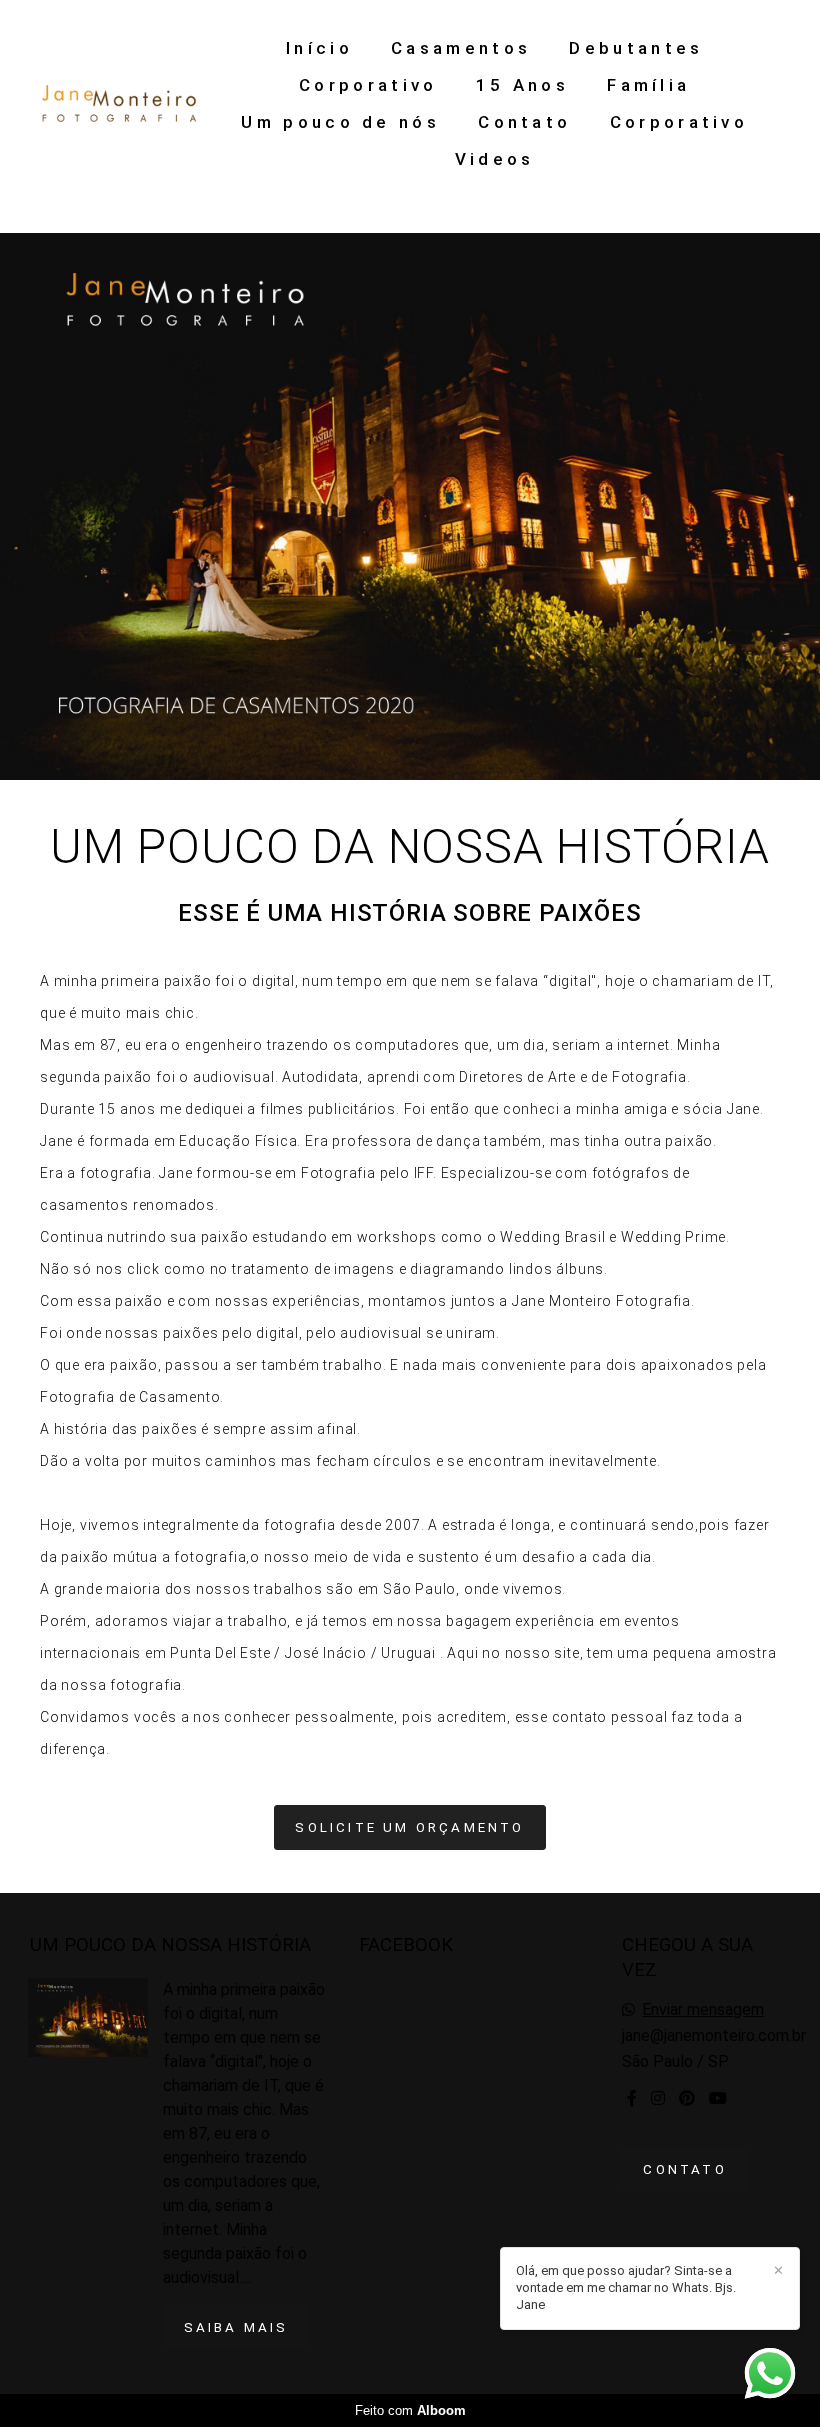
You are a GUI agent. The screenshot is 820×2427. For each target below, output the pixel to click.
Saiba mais (236, 2327)
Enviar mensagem (703, 2010)
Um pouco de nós (340, 122)
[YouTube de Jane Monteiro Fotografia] (718, 2098)
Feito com (410, 2410)
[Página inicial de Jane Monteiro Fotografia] (120, 103)
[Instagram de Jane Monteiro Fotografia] (658, 2098)
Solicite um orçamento (409, 1827)
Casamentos (461, 48)
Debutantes (636, 48)
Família (648, 85)
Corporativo (368, 85)
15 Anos (522, 85)
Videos (495, 159)
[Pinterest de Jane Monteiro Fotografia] (687, 2098)
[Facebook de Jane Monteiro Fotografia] (632, 2098)
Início (319, 48)
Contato (524, 122)
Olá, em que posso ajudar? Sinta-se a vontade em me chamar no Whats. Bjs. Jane (626, 2287)
